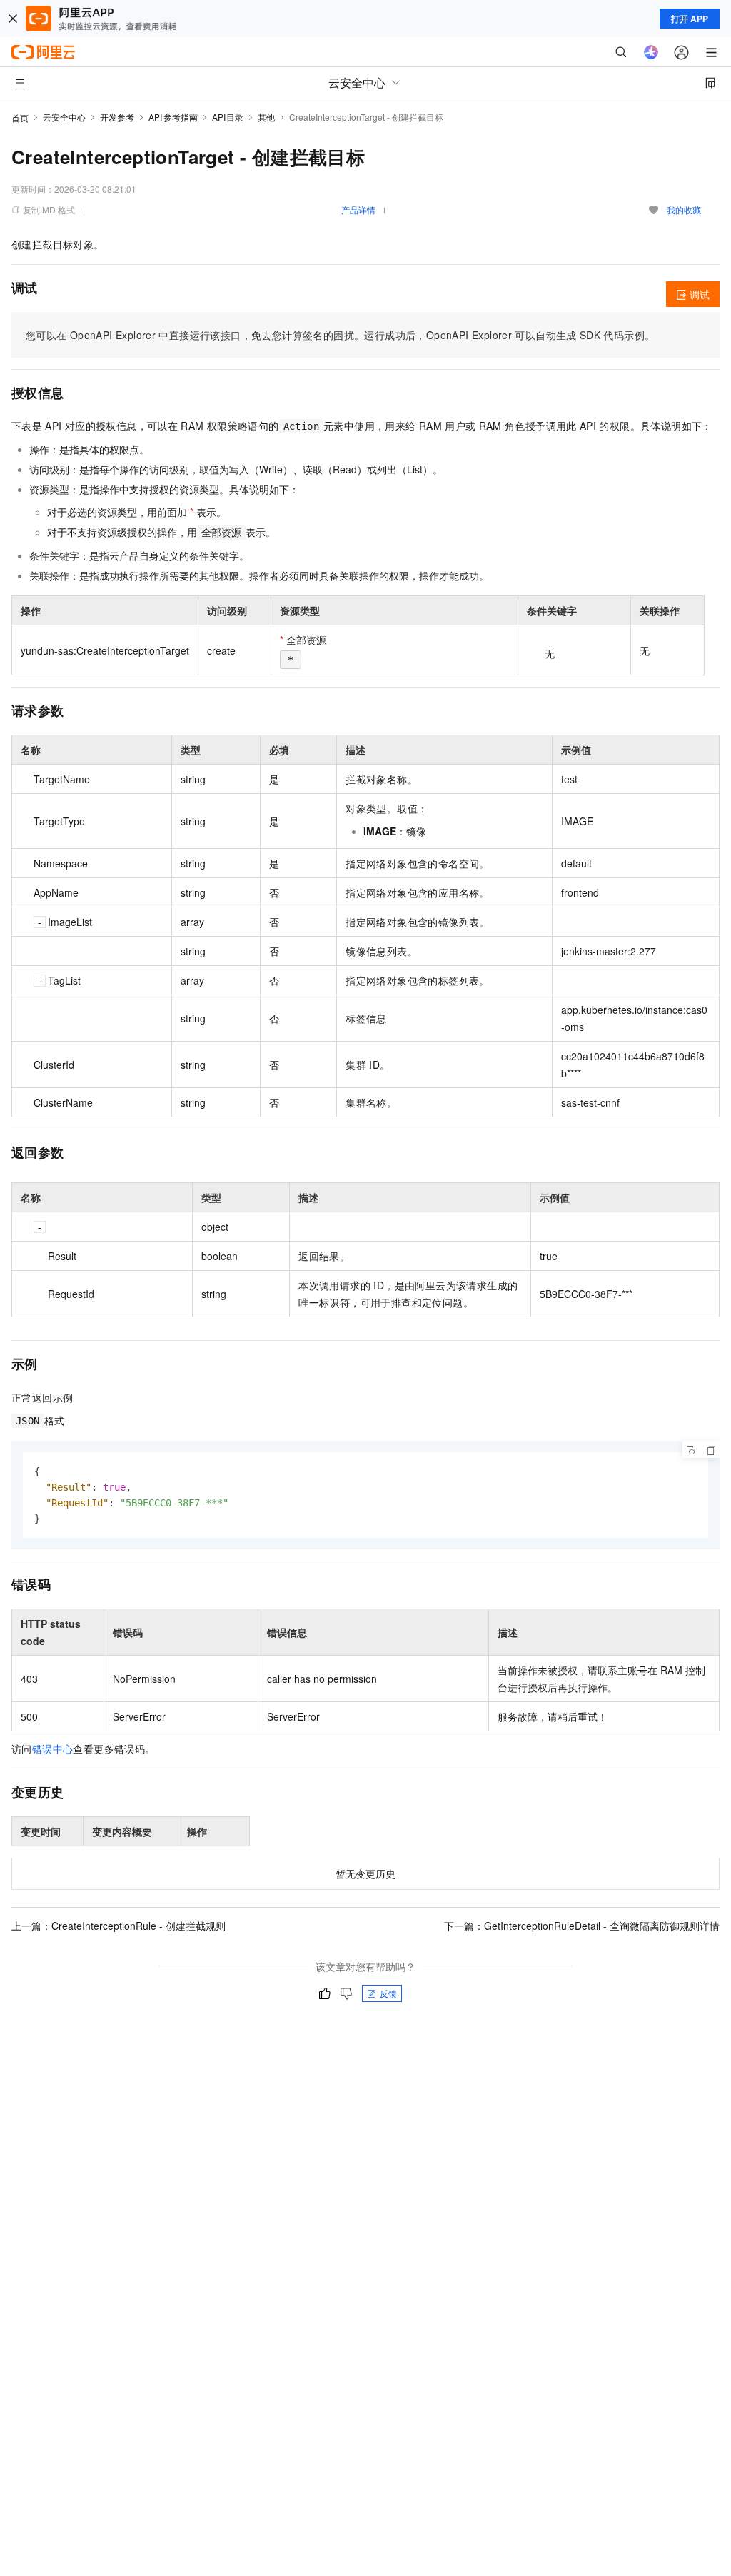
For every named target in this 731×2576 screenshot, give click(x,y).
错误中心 (53, 1749)
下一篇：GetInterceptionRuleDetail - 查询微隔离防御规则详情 (582, 1926)
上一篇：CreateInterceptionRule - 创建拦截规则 (119, 1926)
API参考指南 (173, 117)
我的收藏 (684, 210)
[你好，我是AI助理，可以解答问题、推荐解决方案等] (651, 52)
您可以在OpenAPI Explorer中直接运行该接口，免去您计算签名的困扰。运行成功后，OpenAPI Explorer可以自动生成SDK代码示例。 (340, 335)
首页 (20, 117)
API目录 (228, 117)
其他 (266, 117)
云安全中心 (64, 117)
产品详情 (358, 210)
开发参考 (117, 117)
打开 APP (690, 19)
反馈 (388, 1993)
